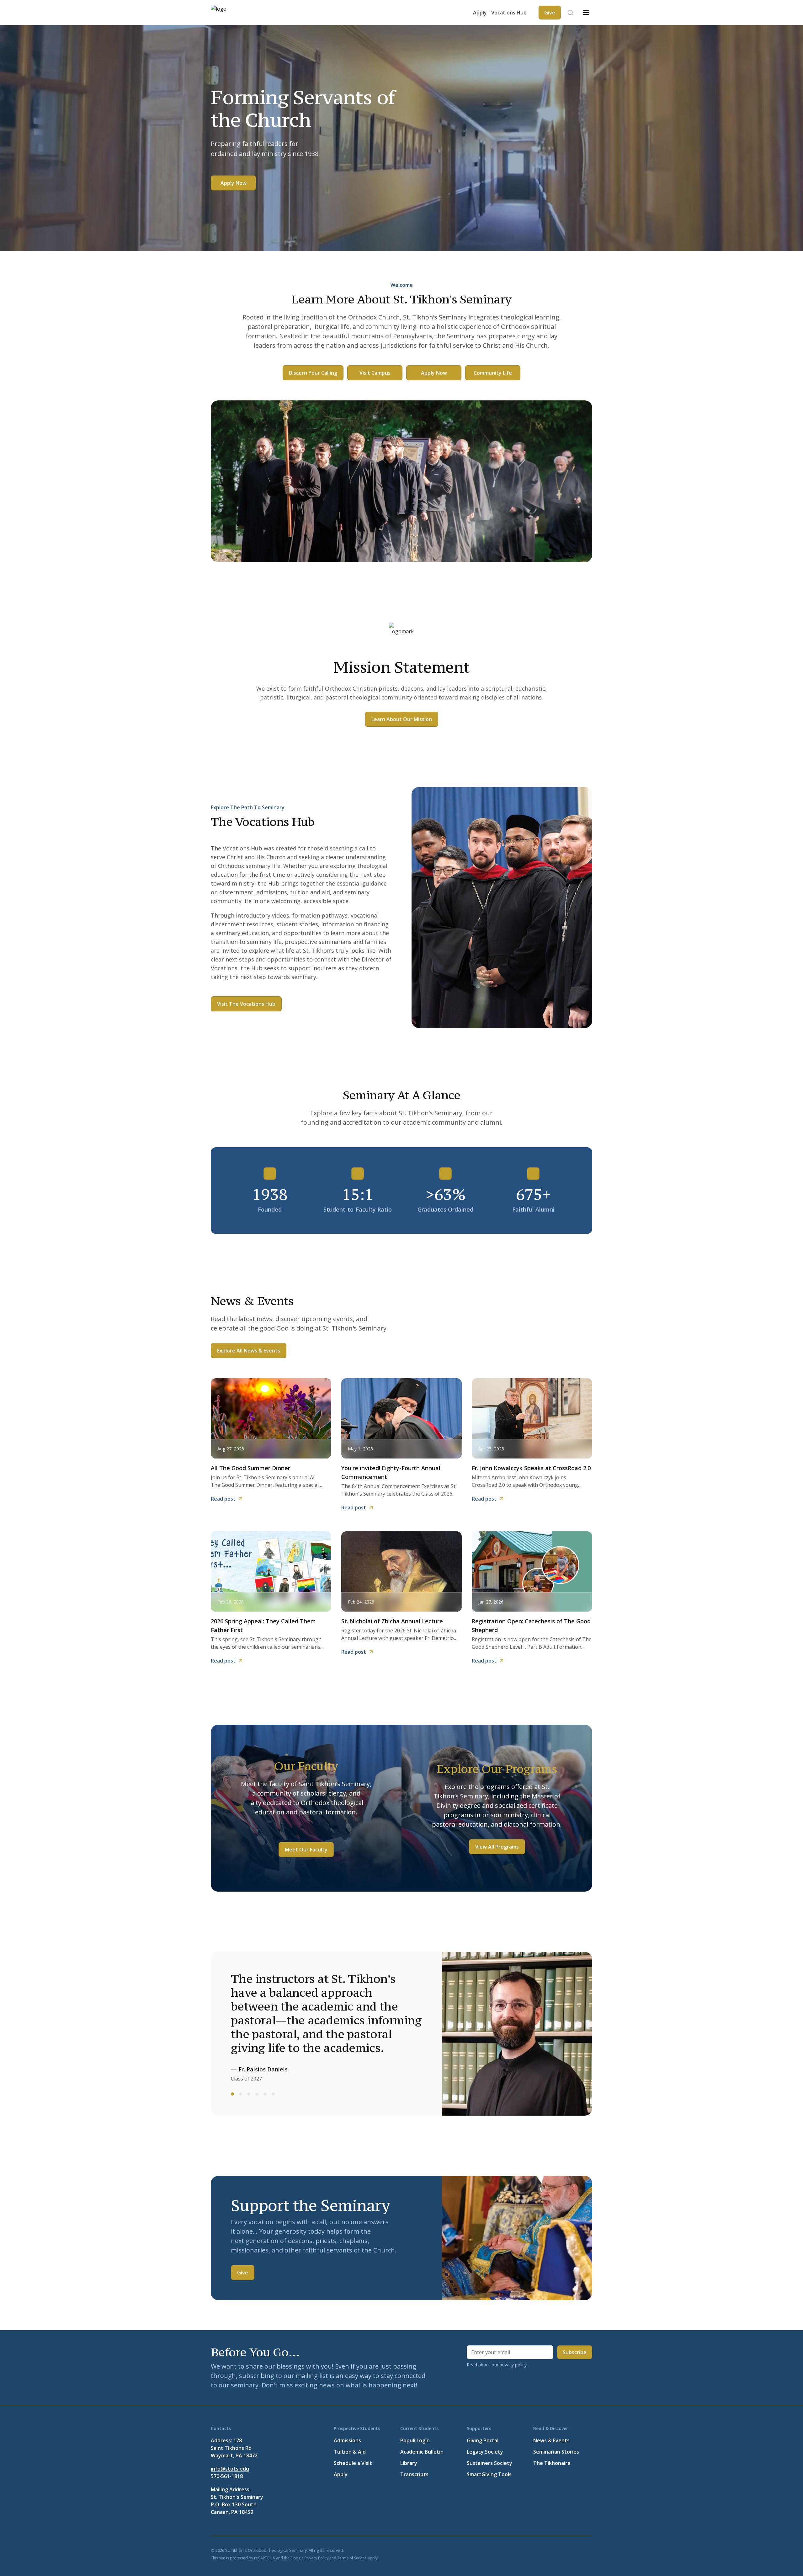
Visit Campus (375, 373)
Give (243, 2273)
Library (409, 2463)
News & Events (551, 2440)
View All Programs (497, 1847)
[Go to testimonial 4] (257, 2094)
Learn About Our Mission (402, 719)
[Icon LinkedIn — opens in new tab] (558, 2550)
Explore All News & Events (249, 1351)
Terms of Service (352, 2558)
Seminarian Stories (556, 2452)
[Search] (570, 13)
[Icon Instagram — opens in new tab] (588, 2550)
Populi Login (415, 2440)
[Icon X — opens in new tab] (543, 2550)
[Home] (230, 13)
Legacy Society (485, 2452)
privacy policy (513, 2365)
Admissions (347, 2440)
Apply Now (234, 183)
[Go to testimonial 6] (273, 2094)
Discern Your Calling (313, 373)
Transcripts (414, 2474)
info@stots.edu (230, 2469)
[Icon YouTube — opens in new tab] (573, 2550)
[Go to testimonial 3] (249, 2094)
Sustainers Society (489, 2463)
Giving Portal (483, 2440)
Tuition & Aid (350, 2452)
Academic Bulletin (422, 2452)
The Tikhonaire (552, 2463)
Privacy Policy (316, 2558)
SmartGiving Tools (489, 2474)
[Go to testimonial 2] (241, 2094)
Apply (480, 13)
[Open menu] (586, 13)
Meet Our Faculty (306, 1850)
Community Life (493, 373)
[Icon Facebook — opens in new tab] (528, 2550)
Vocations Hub (509, 13)
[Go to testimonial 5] (265, 2094)
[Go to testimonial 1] (232, 2094)
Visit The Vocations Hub (246, 1004)
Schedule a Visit (353, 2463)
